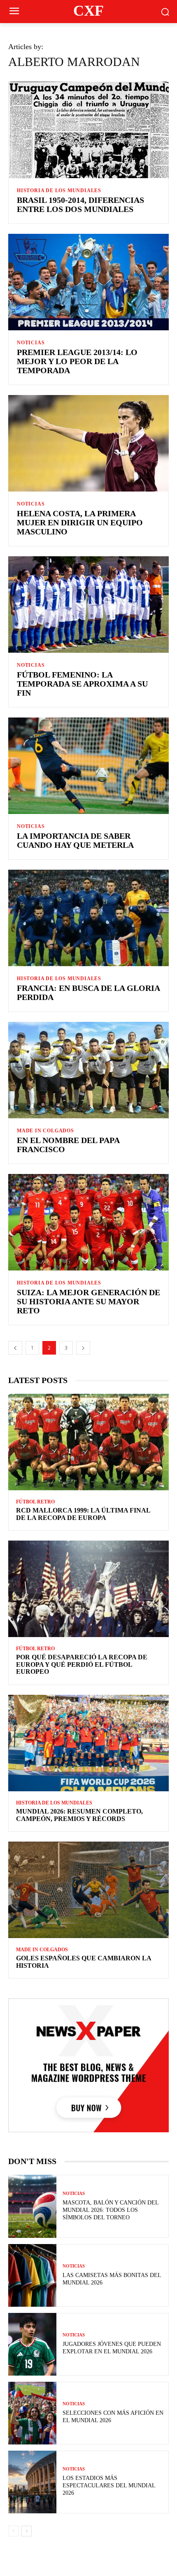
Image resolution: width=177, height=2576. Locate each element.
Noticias (31, 343)
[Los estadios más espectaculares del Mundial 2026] (32, 2482)
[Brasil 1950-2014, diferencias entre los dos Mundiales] (88, 130)
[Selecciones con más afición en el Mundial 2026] (32, 2413)
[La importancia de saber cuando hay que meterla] (88, 766)
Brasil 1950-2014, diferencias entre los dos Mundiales (80, 205)
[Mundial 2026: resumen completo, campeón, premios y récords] (88, 1743)
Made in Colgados (45, 1131)
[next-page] (83, 1348)
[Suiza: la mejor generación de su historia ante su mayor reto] (88, 1222)
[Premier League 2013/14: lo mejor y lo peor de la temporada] (88, 282)
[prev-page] (15, 1348)
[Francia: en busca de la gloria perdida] (88, 918)
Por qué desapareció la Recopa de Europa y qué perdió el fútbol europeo (82, 1664)
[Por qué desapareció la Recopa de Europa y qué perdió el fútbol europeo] (88, 1589)
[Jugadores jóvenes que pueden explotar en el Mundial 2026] (32, 2344)
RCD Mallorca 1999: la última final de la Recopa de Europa (83, 1514)
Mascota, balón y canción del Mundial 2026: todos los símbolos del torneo (111, 2210)
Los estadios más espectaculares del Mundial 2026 (109, 2485)
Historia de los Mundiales (59, 191)
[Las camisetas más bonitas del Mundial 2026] (32, 2275)
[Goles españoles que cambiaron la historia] (88, 1890)
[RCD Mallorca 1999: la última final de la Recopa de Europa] (88, 1442)
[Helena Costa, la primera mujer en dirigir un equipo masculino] (88, 443)
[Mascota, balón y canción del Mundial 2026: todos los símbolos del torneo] (32, 2206)
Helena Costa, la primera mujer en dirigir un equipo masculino (80, 522)
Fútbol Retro (35, 1502)
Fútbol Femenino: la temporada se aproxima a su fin (82, 684)
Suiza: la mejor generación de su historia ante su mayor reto (88, 1301)
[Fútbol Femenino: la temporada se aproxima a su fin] (88, 605)
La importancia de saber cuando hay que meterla (75, 840)
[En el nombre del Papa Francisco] (88, 1070)
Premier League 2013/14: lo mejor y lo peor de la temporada (77, 361)
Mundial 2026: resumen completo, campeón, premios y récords (79, 1815)
